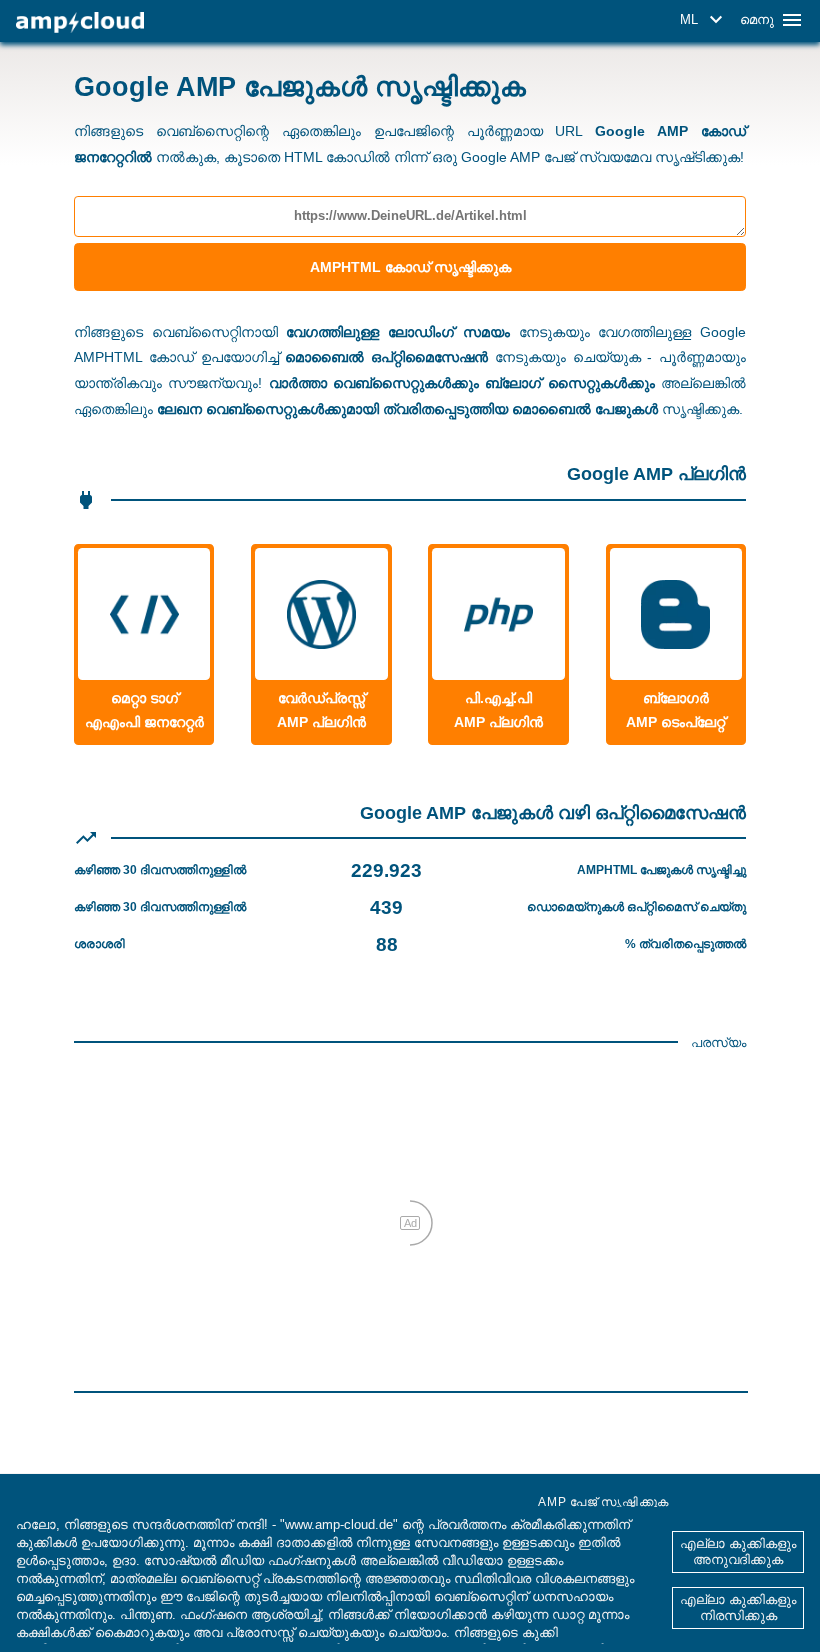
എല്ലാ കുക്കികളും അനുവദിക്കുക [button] (738, 1551)
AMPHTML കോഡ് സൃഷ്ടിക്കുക (410, 267)
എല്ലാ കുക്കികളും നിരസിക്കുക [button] (738, 1607)
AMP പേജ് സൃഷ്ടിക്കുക (603, 1502)
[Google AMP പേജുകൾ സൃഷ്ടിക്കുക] (80, 22)
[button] (704, 20)
